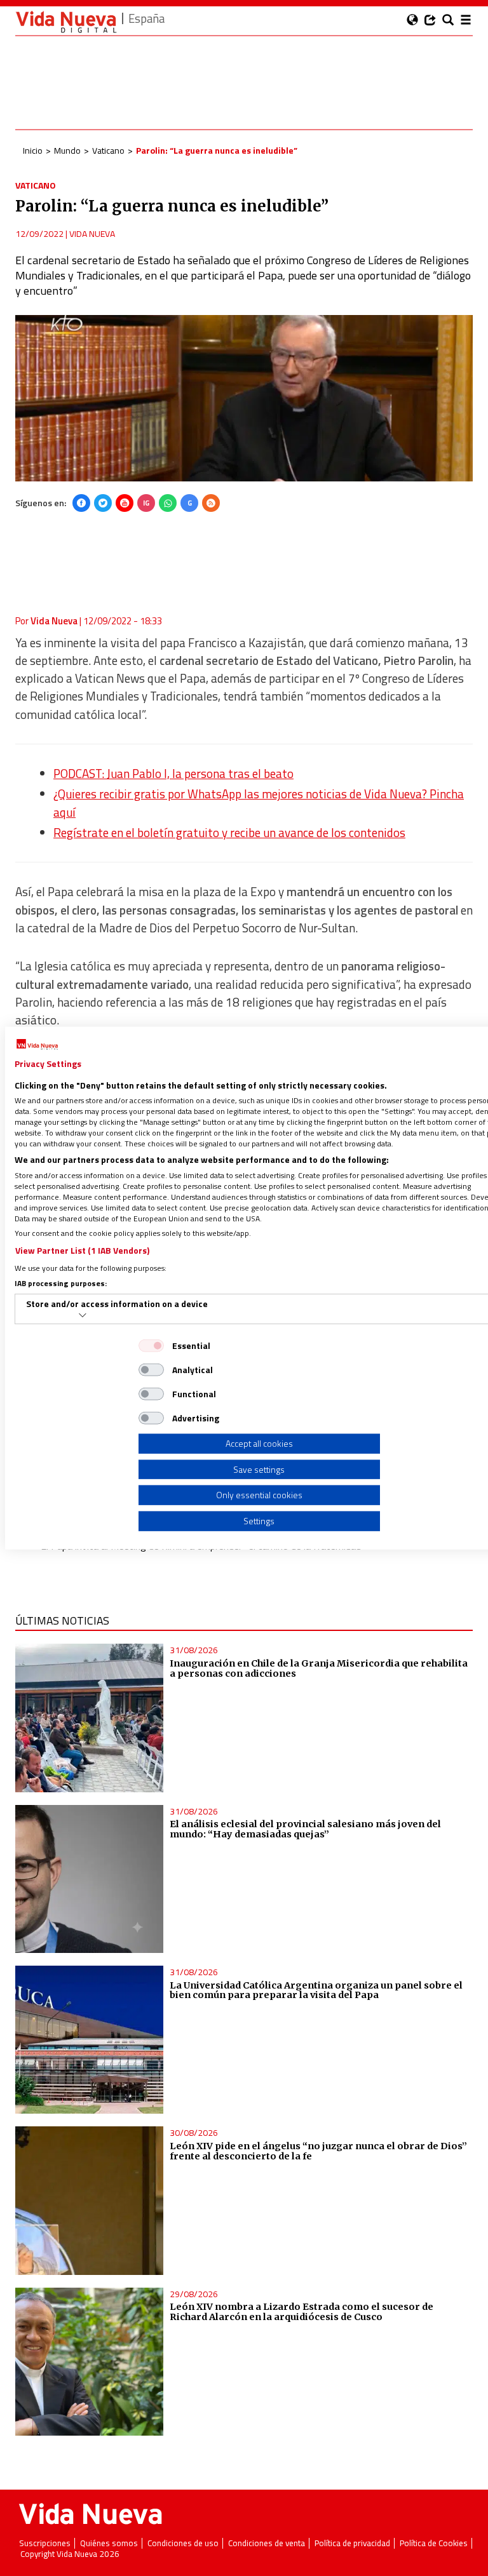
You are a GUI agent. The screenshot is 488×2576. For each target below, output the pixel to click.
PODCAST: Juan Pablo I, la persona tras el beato (173, 774)
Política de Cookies (434, 2543)
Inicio (33, 150)
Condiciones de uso (183, 2543)
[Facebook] (81, 503)
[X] (103, 503)
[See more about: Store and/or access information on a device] (83, 1315)
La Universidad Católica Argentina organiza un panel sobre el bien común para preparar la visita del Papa (316, 1990)
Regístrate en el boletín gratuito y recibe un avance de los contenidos (229, 833)
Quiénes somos (109, 2543)
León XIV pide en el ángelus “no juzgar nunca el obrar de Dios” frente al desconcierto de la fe (318, 2151)
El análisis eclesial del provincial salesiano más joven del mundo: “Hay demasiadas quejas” (305, 1829)
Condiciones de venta (267, 2543)
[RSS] (211, 503)
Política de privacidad (352, 2543)
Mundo (67, 150)
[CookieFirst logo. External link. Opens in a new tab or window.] (37, 1045)
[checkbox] (151, 1346)
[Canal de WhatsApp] (168, 503)
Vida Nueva (92, 233)
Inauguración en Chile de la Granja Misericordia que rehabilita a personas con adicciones (319, 1668)
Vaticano (108, 150)
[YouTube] (125, 503)
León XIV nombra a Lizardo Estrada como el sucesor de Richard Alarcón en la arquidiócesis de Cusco (302, 2312)
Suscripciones (45, 2543)
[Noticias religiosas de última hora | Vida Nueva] (66, 22)
